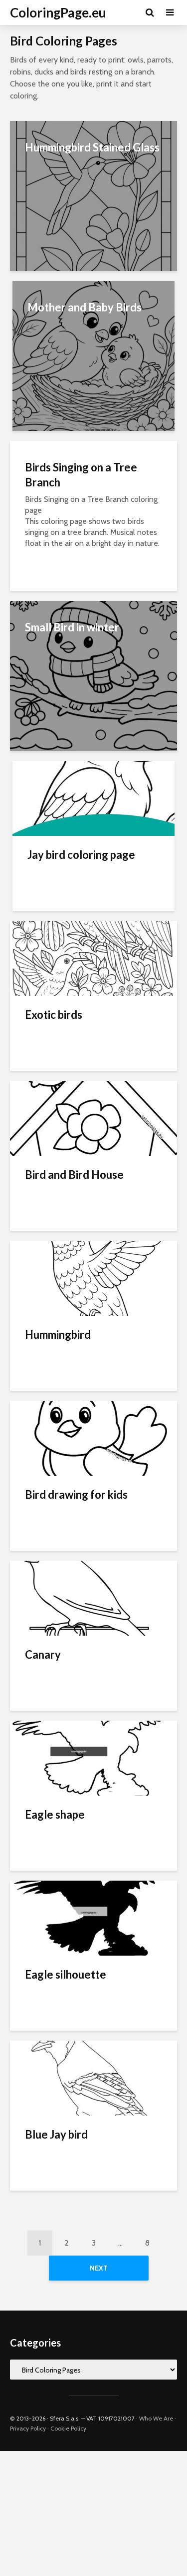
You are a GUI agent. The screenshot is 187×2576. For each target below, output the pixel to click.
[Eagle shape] (93, 1757)
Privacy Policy (28, 2428)
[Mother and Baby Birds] (93, 355)
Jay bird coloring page (81, 855)
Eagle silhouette (66, 1974)
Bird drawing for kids (76, 1494)
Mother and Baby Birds (85, 307)
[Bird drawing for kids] (93, 1437)
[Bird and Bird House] (93, 1118)
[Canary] (93, 1597)
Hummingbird (58, 1334)
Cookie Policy (68, 2428)
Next (99, 2268)
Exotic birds (54, 1015)
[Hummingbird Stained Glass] (93, 195)
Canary (43, 1654)
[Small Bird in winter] (93, 675)
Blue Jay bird (56, 2134)
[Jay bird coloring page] (93, 798)
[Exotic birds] (93, 958)
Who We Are (156, 2418)
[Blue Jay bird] (93, 2077)
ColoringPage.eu (58, 12)
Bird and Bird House (74, 1175)
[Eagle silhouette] (93, 1917)
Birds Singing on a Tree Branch (81, 475)
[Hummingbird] (93, 1278)
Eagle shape (55, 1814)
